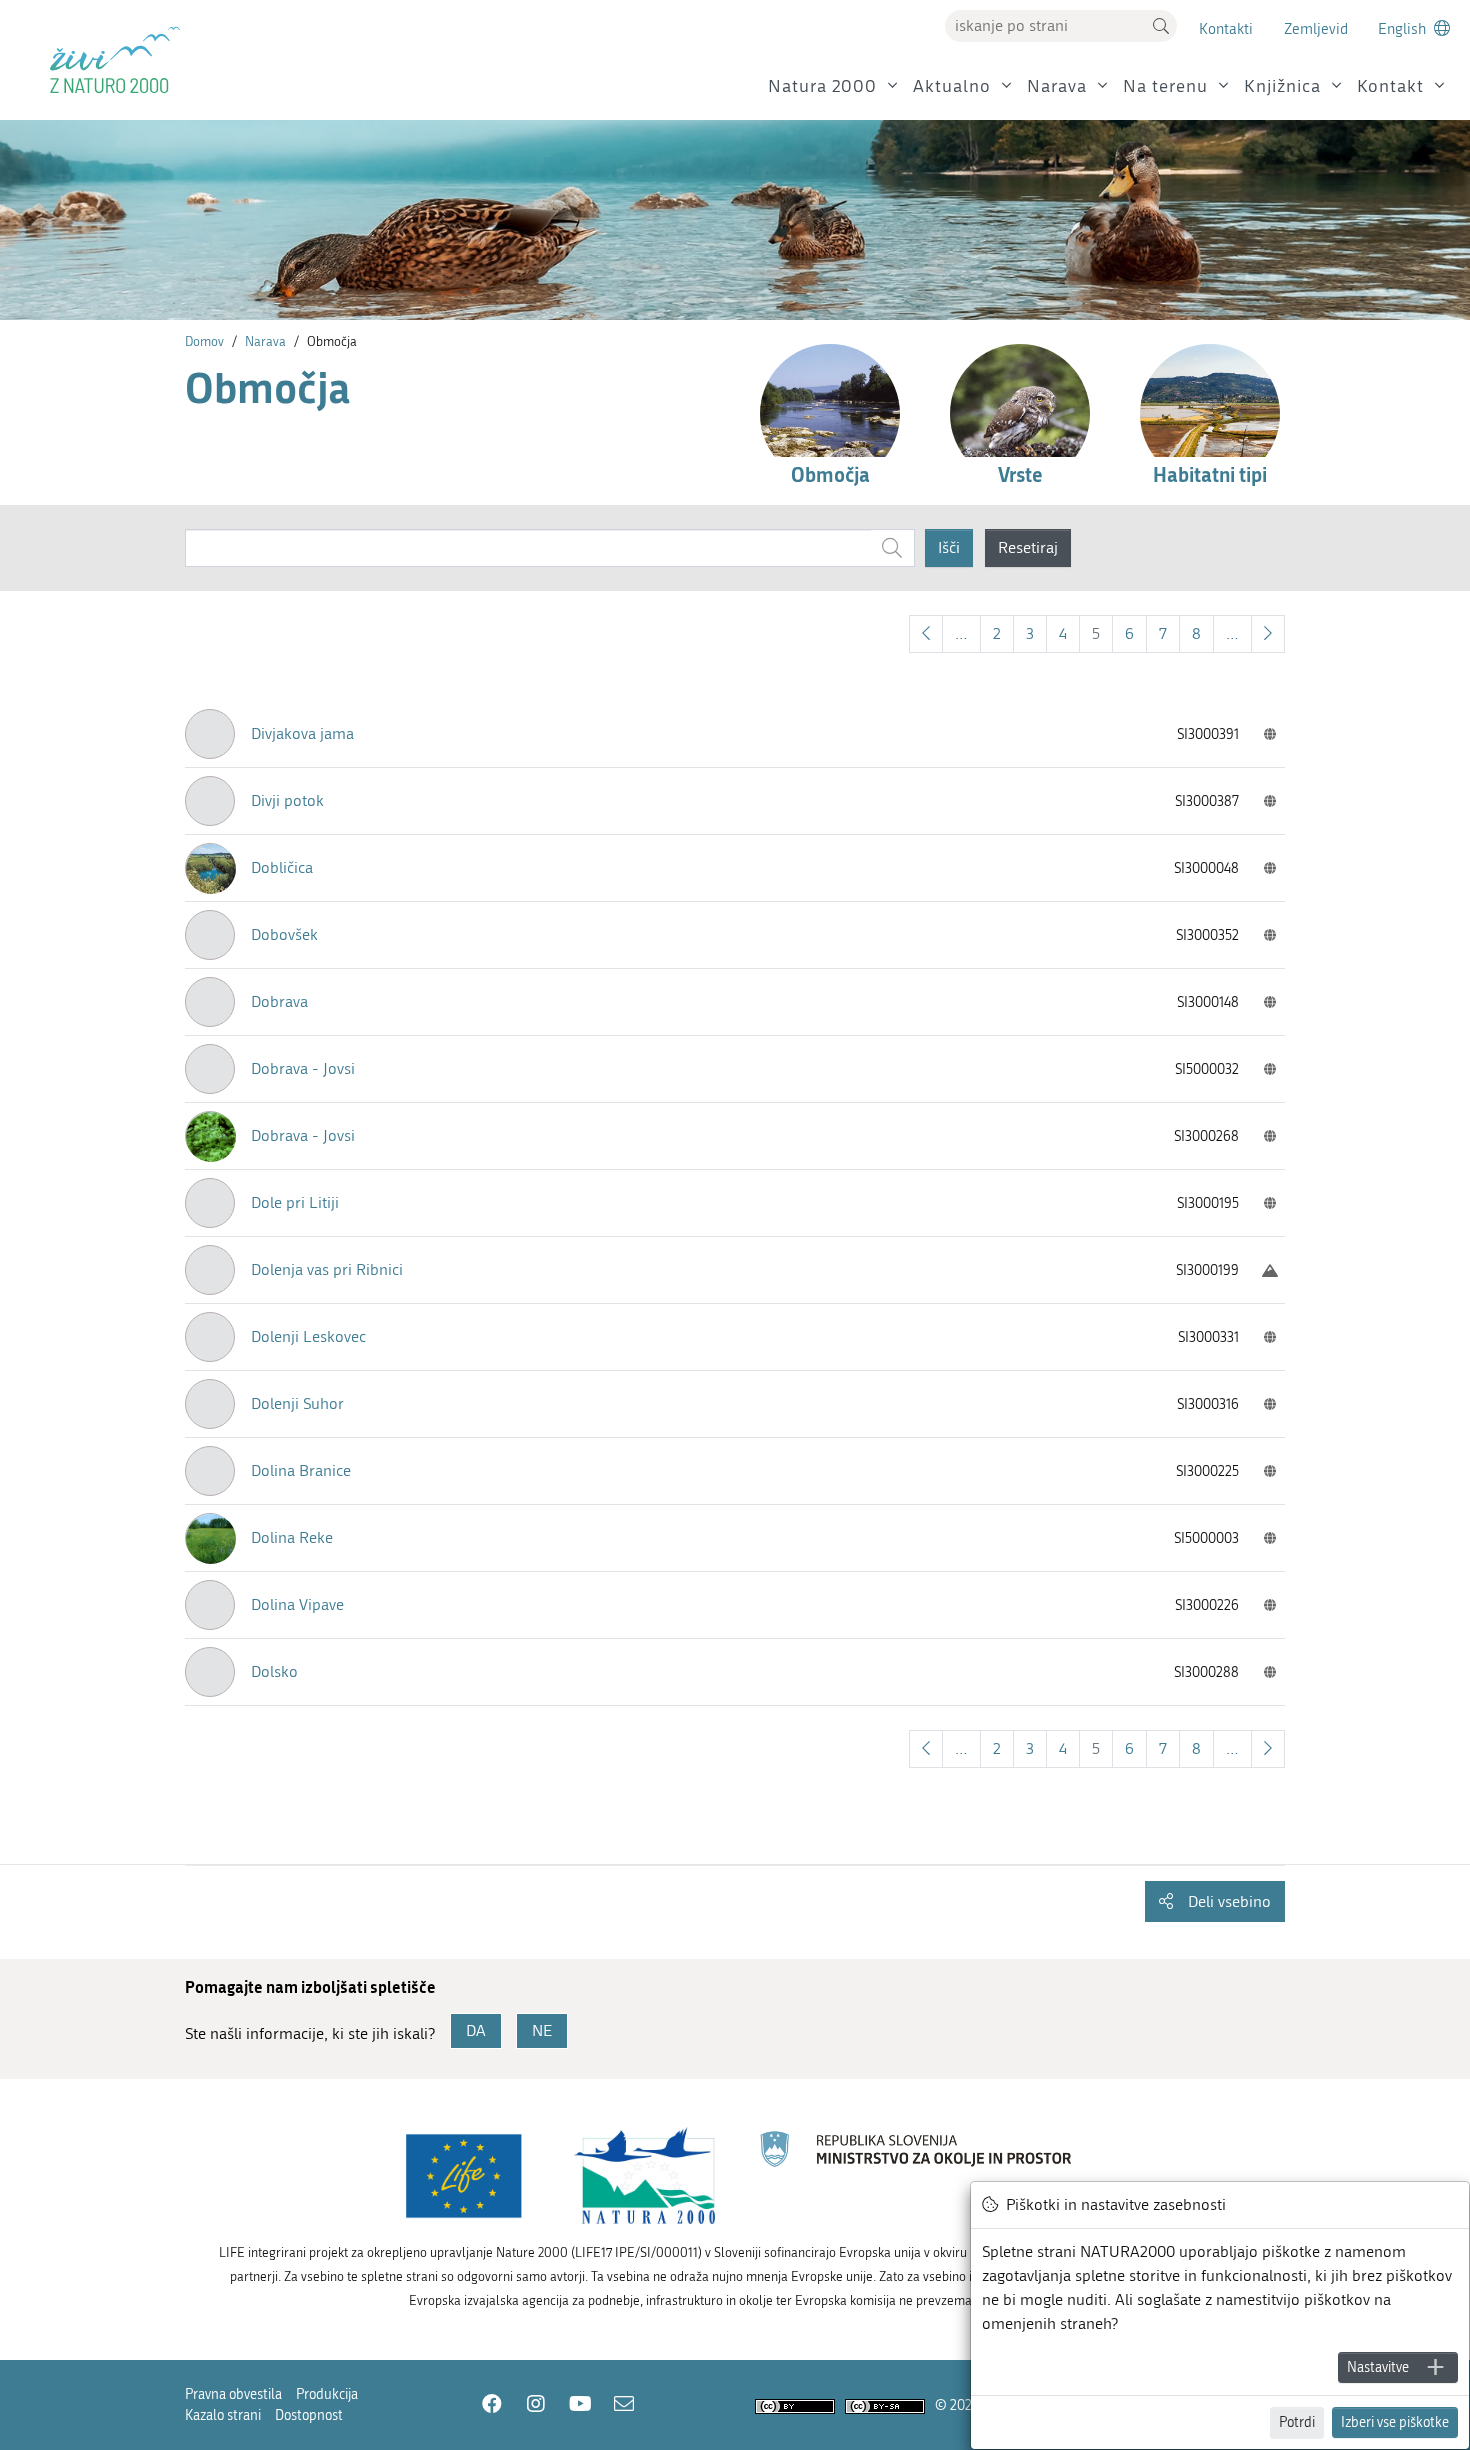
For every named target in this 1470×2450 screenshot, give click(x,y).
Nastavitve (1378, 2367)
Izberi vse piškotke (1395, 2422)
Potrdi (1297, 2422)
